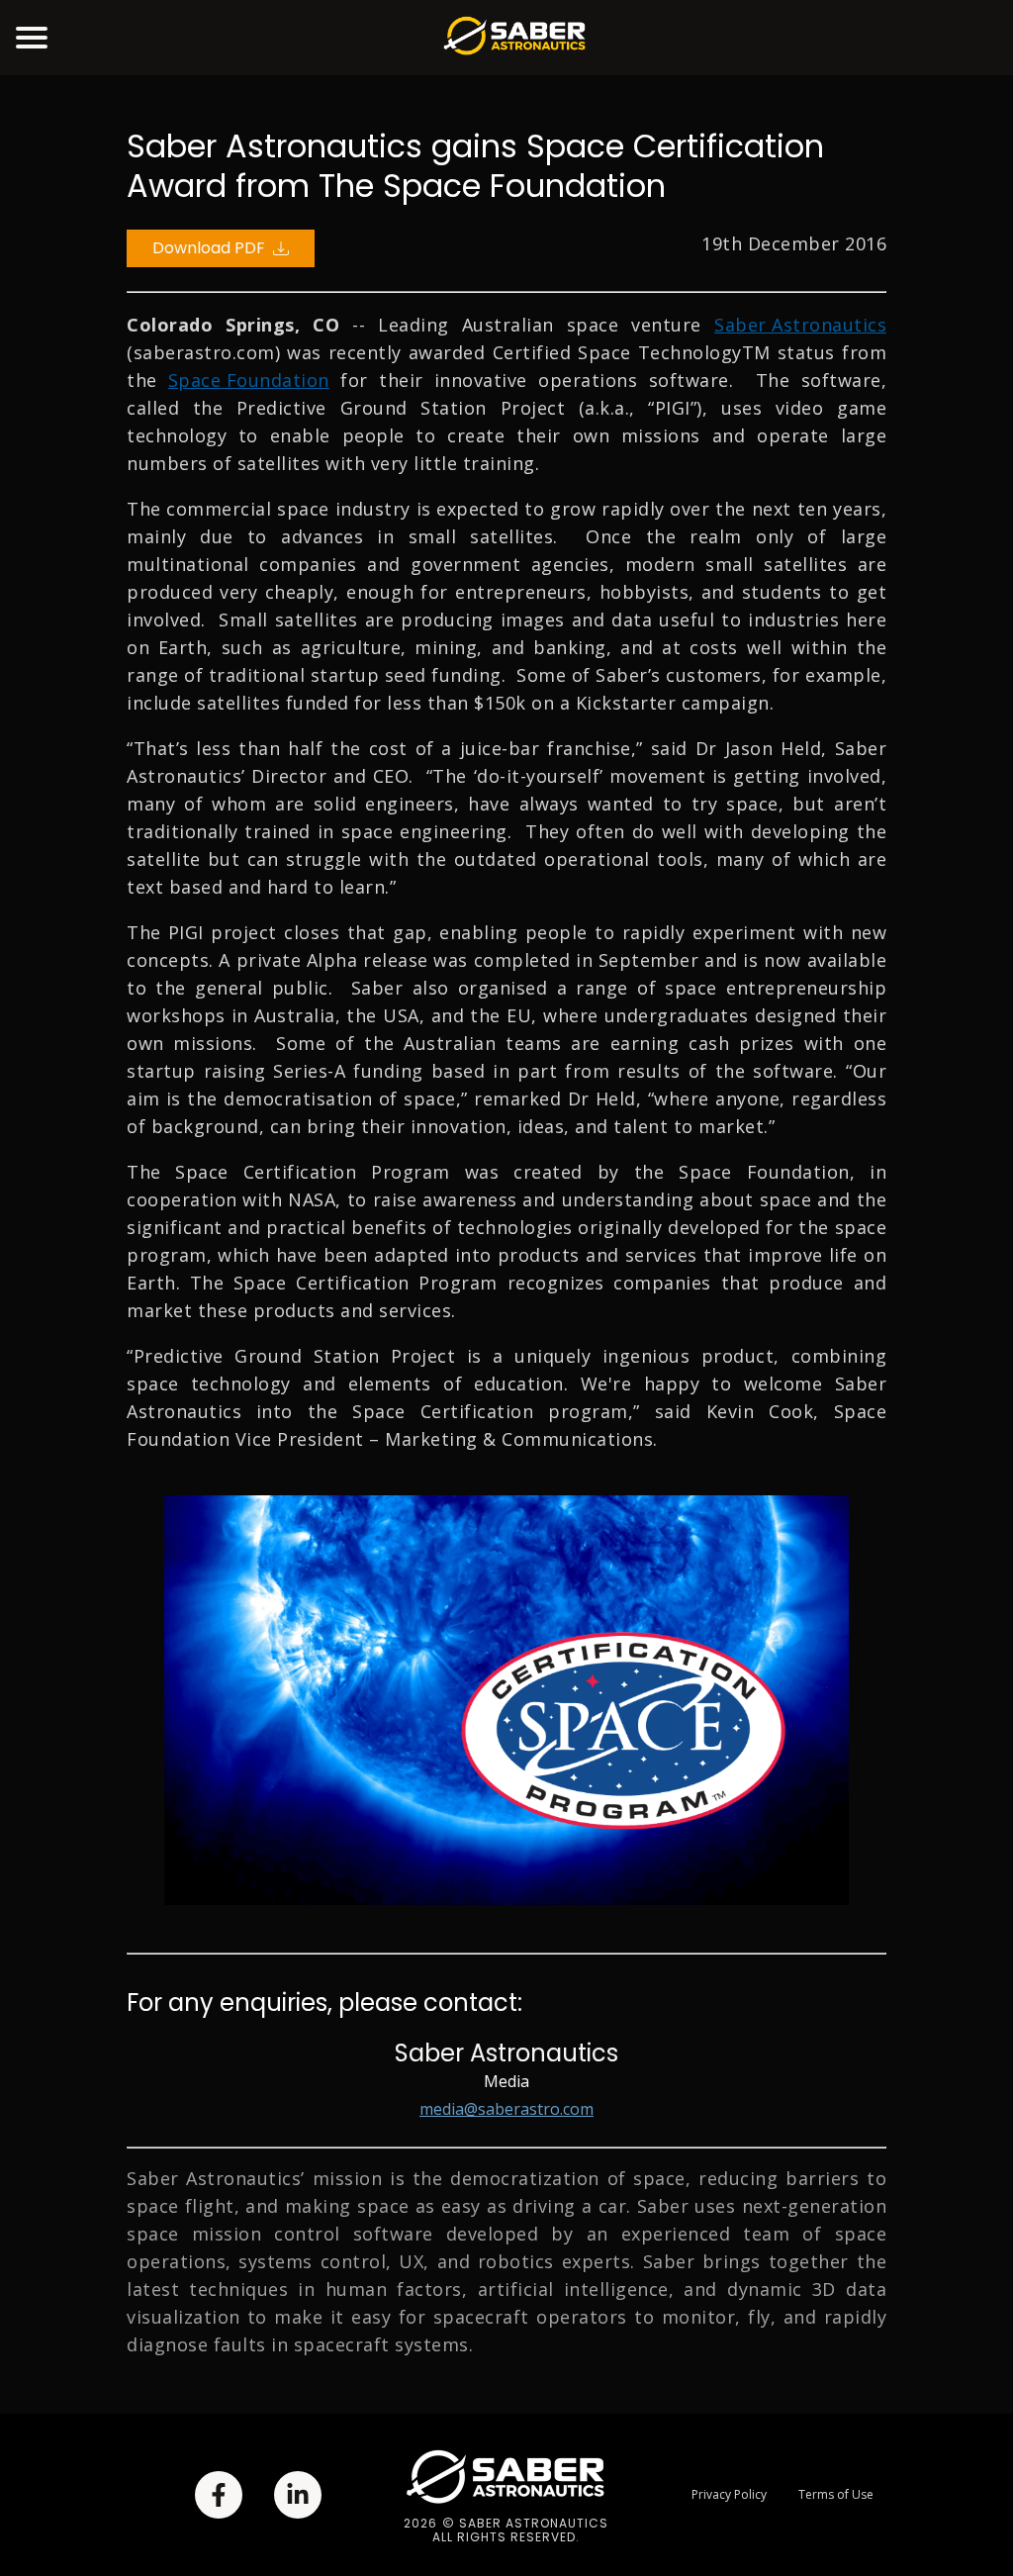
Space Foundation (249, 380)
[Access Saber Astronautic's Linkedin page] (298, 2495)
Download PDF (209, 248)
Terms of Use (836, 2495)
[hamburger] (32, 38)
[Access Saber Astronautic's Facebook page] (219, 2495)
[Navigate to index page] (514, 38)
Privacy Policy (729, 2495)
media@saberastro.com (506, 2109)
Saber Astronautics (800, 325)
